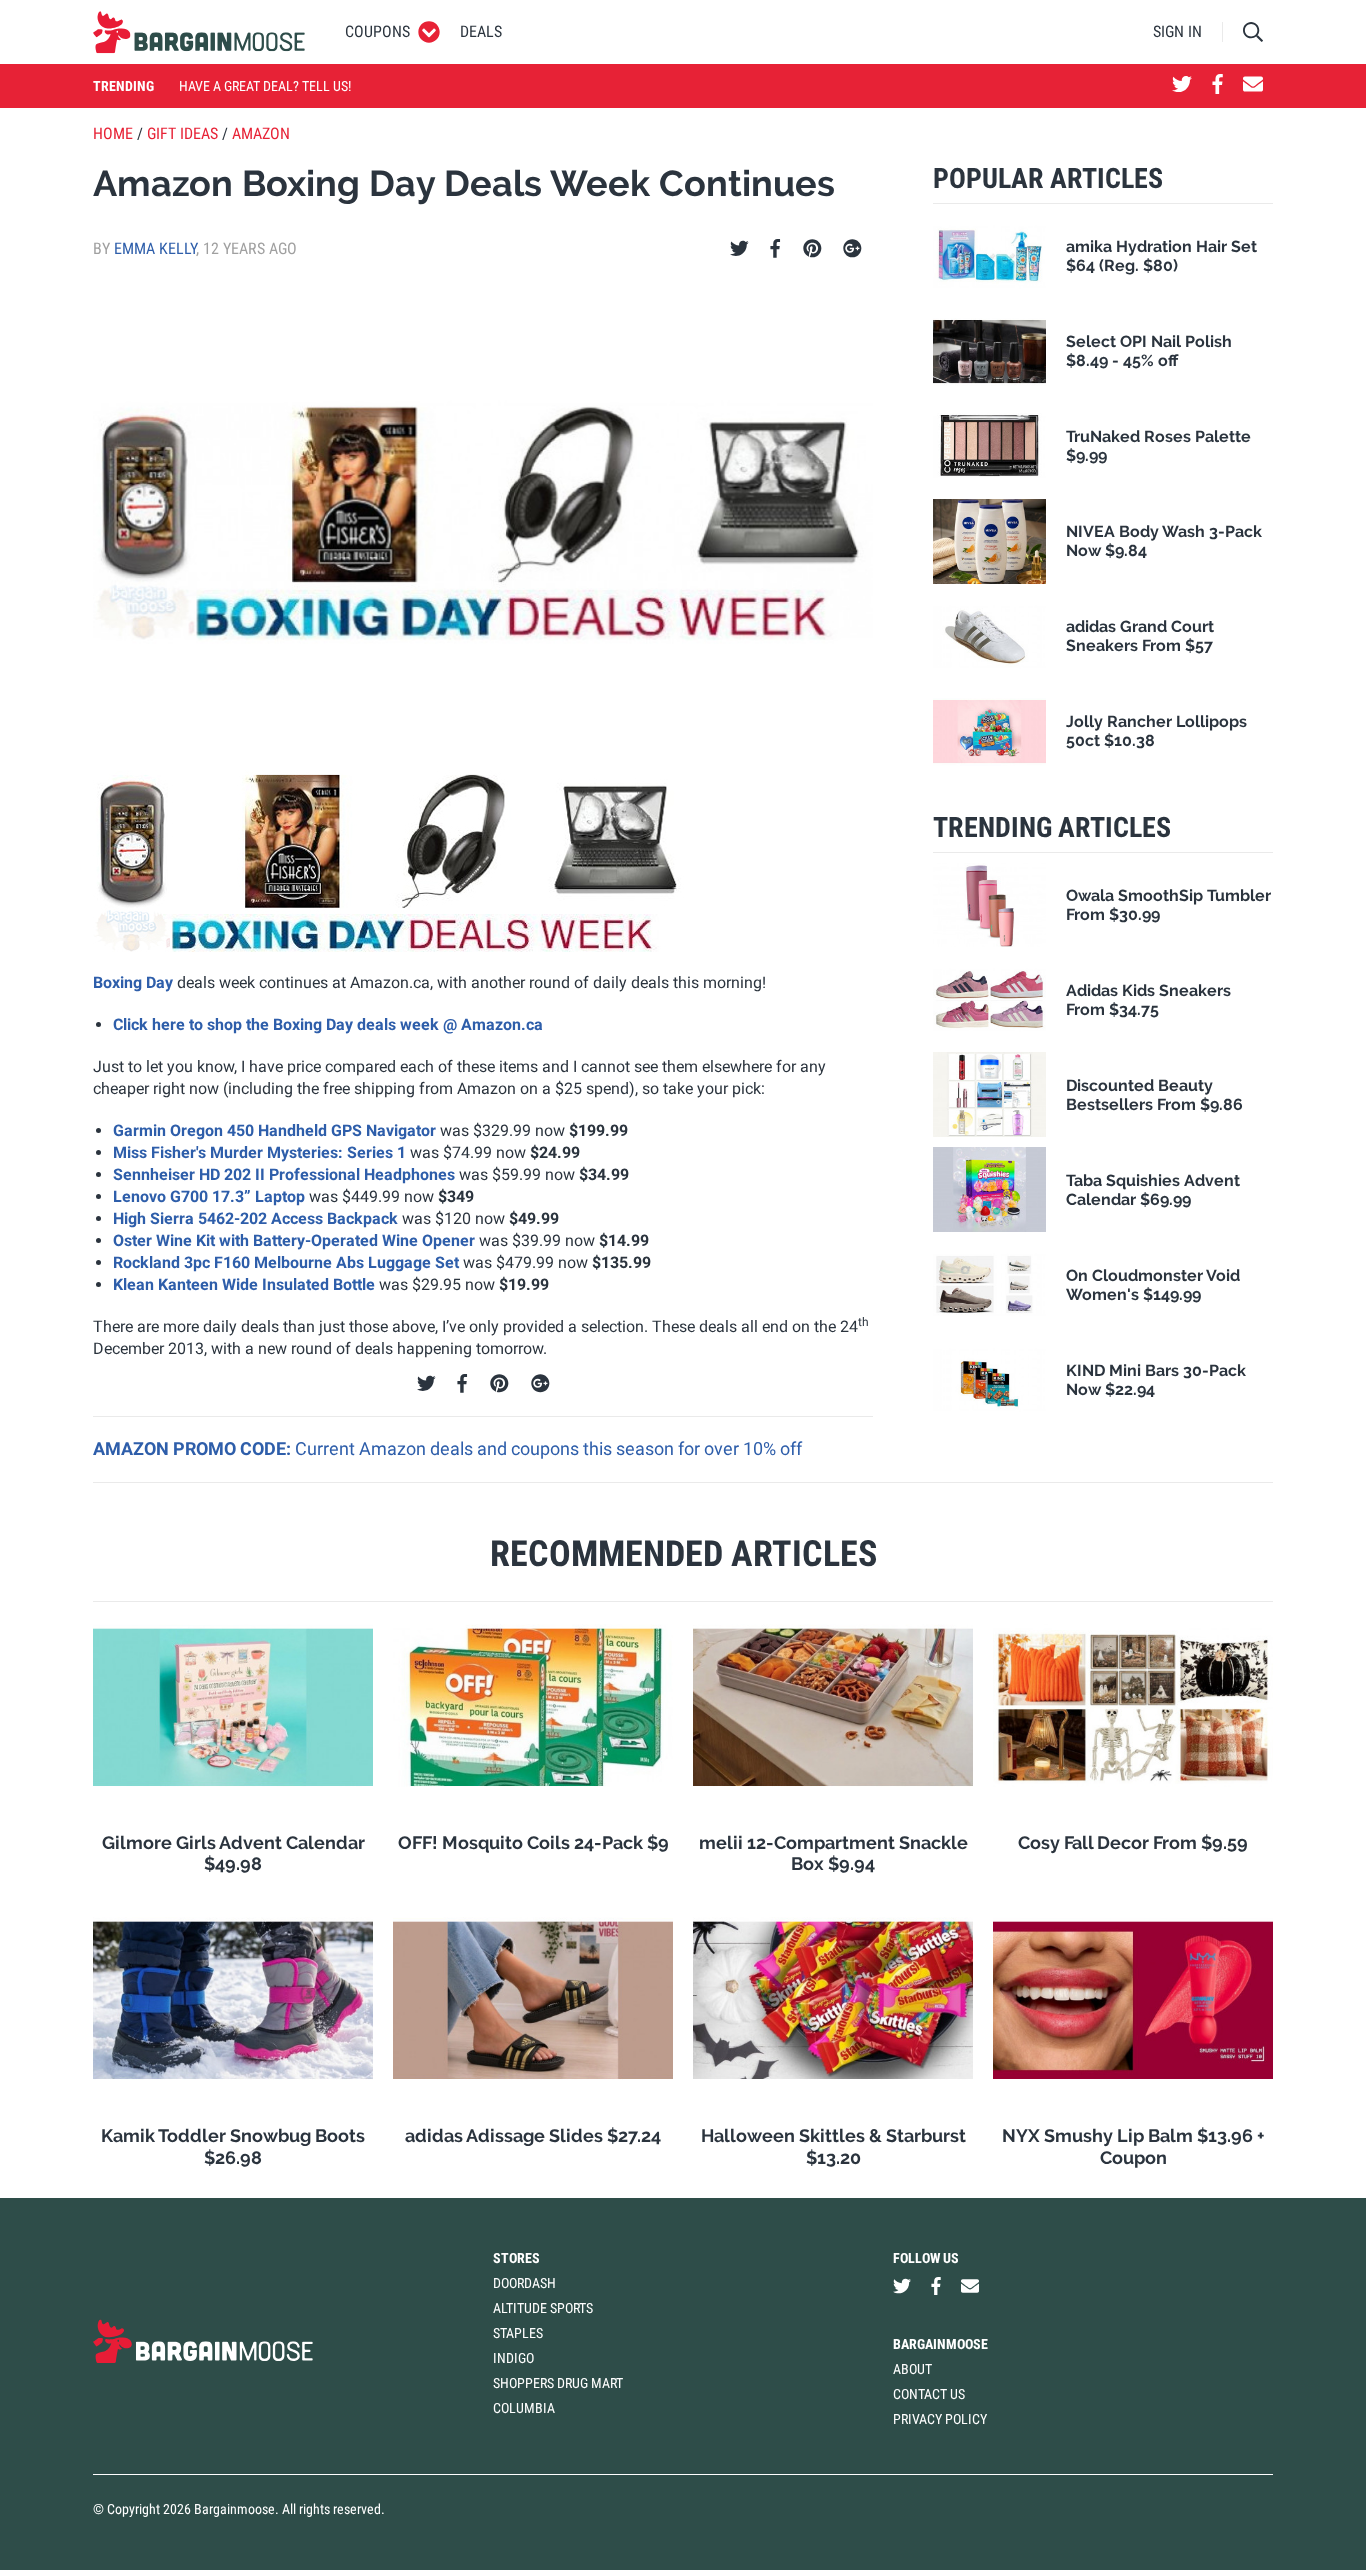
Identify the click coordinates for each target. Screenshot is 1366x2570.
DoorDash (524, 2283)
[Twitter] (739, 249)
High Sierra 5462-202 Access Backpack (255, 1218)
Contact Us (929, 2394)
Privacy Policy (940, 2419)
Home (113, 133)
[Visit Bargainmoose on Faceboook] (1217, 86)
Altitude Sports (543, 2308)
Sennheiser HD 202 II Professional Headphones (284, 1174)
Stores (516, 2258)
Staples (518, 2333)
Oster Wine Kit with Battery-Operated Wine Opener (294, 1240)
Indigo (513, 2358)
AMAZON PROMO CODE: (194, 1448)
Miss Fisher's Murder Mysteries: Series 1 (259, 1152)
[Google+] (852, 249)
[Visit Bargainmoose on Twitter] (1182, 86)
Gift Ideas (182, 133)
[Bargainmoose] (199, 32)
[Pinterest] (812, 249)
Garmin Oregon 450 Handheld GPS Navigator (274, 1130)
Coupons (377, 31)
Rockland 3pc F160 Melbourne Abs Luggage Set (286, 1262)
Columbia (524, 2408)
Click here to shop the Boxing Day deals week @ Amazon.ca (328, 1024)
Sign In (1177, 31)
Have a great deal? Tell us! (265, 86)
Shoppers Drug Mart (558, 2383)
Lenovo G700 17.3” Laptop (209, 1196)
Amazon (261, 133)
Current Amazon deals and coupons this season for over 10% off (548, 1448)
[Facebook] (775, 249)
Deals (481, 31)
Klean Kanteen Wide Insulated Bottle (244, 1284)
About (912, 2369)
